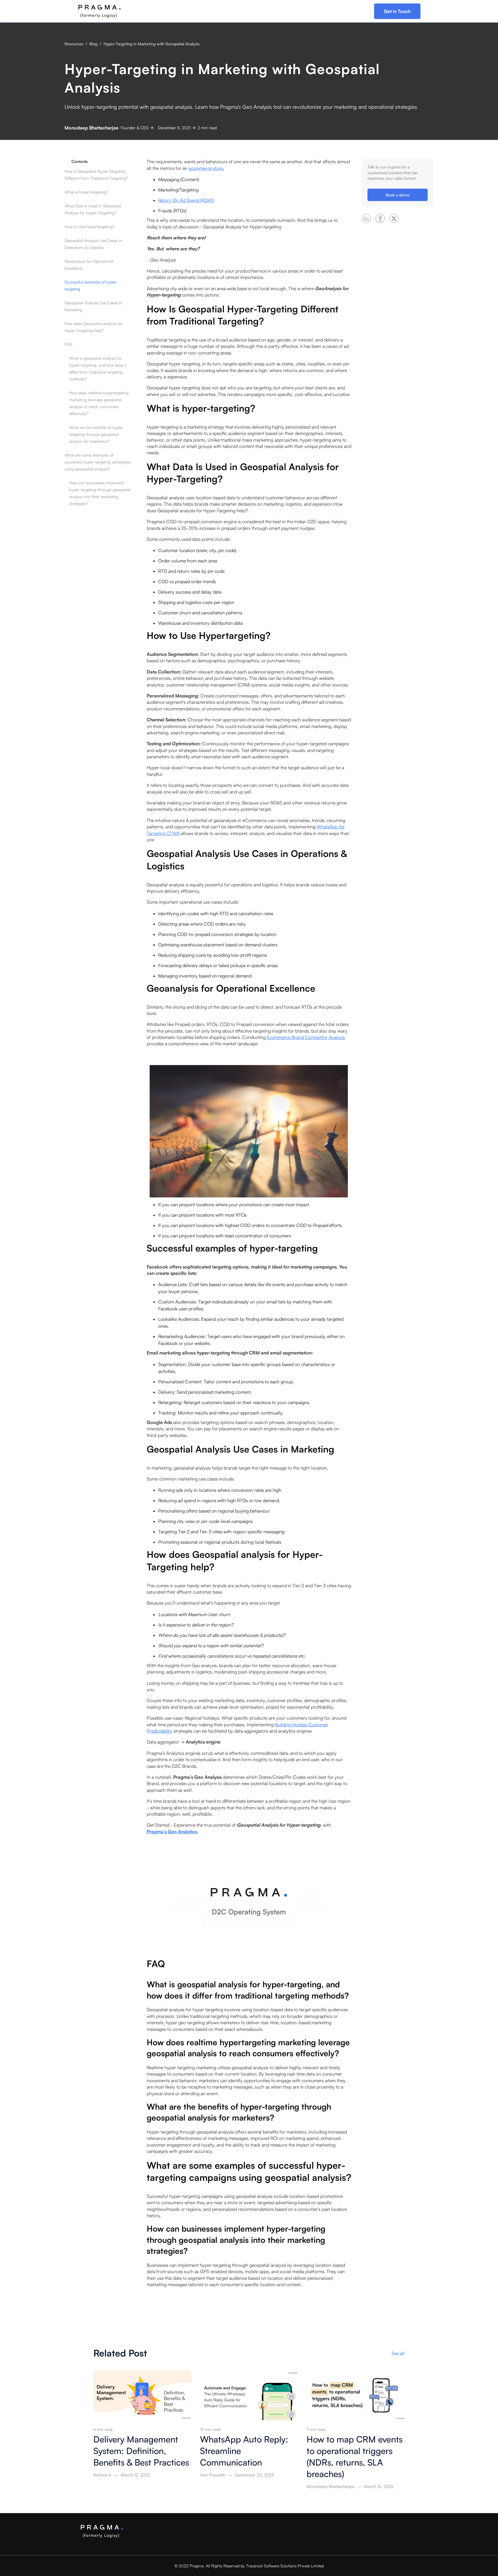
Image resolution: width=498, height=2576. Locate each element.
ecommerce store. (206, 168)
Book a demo (398, 195)
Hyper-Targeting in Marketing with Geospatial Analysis (151, 44)
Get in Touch (397, 11)
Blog (93, 44)
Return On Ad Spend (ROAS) (186, 200)
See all (398, 2353)
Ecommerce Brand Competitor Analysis (306, 1037)
